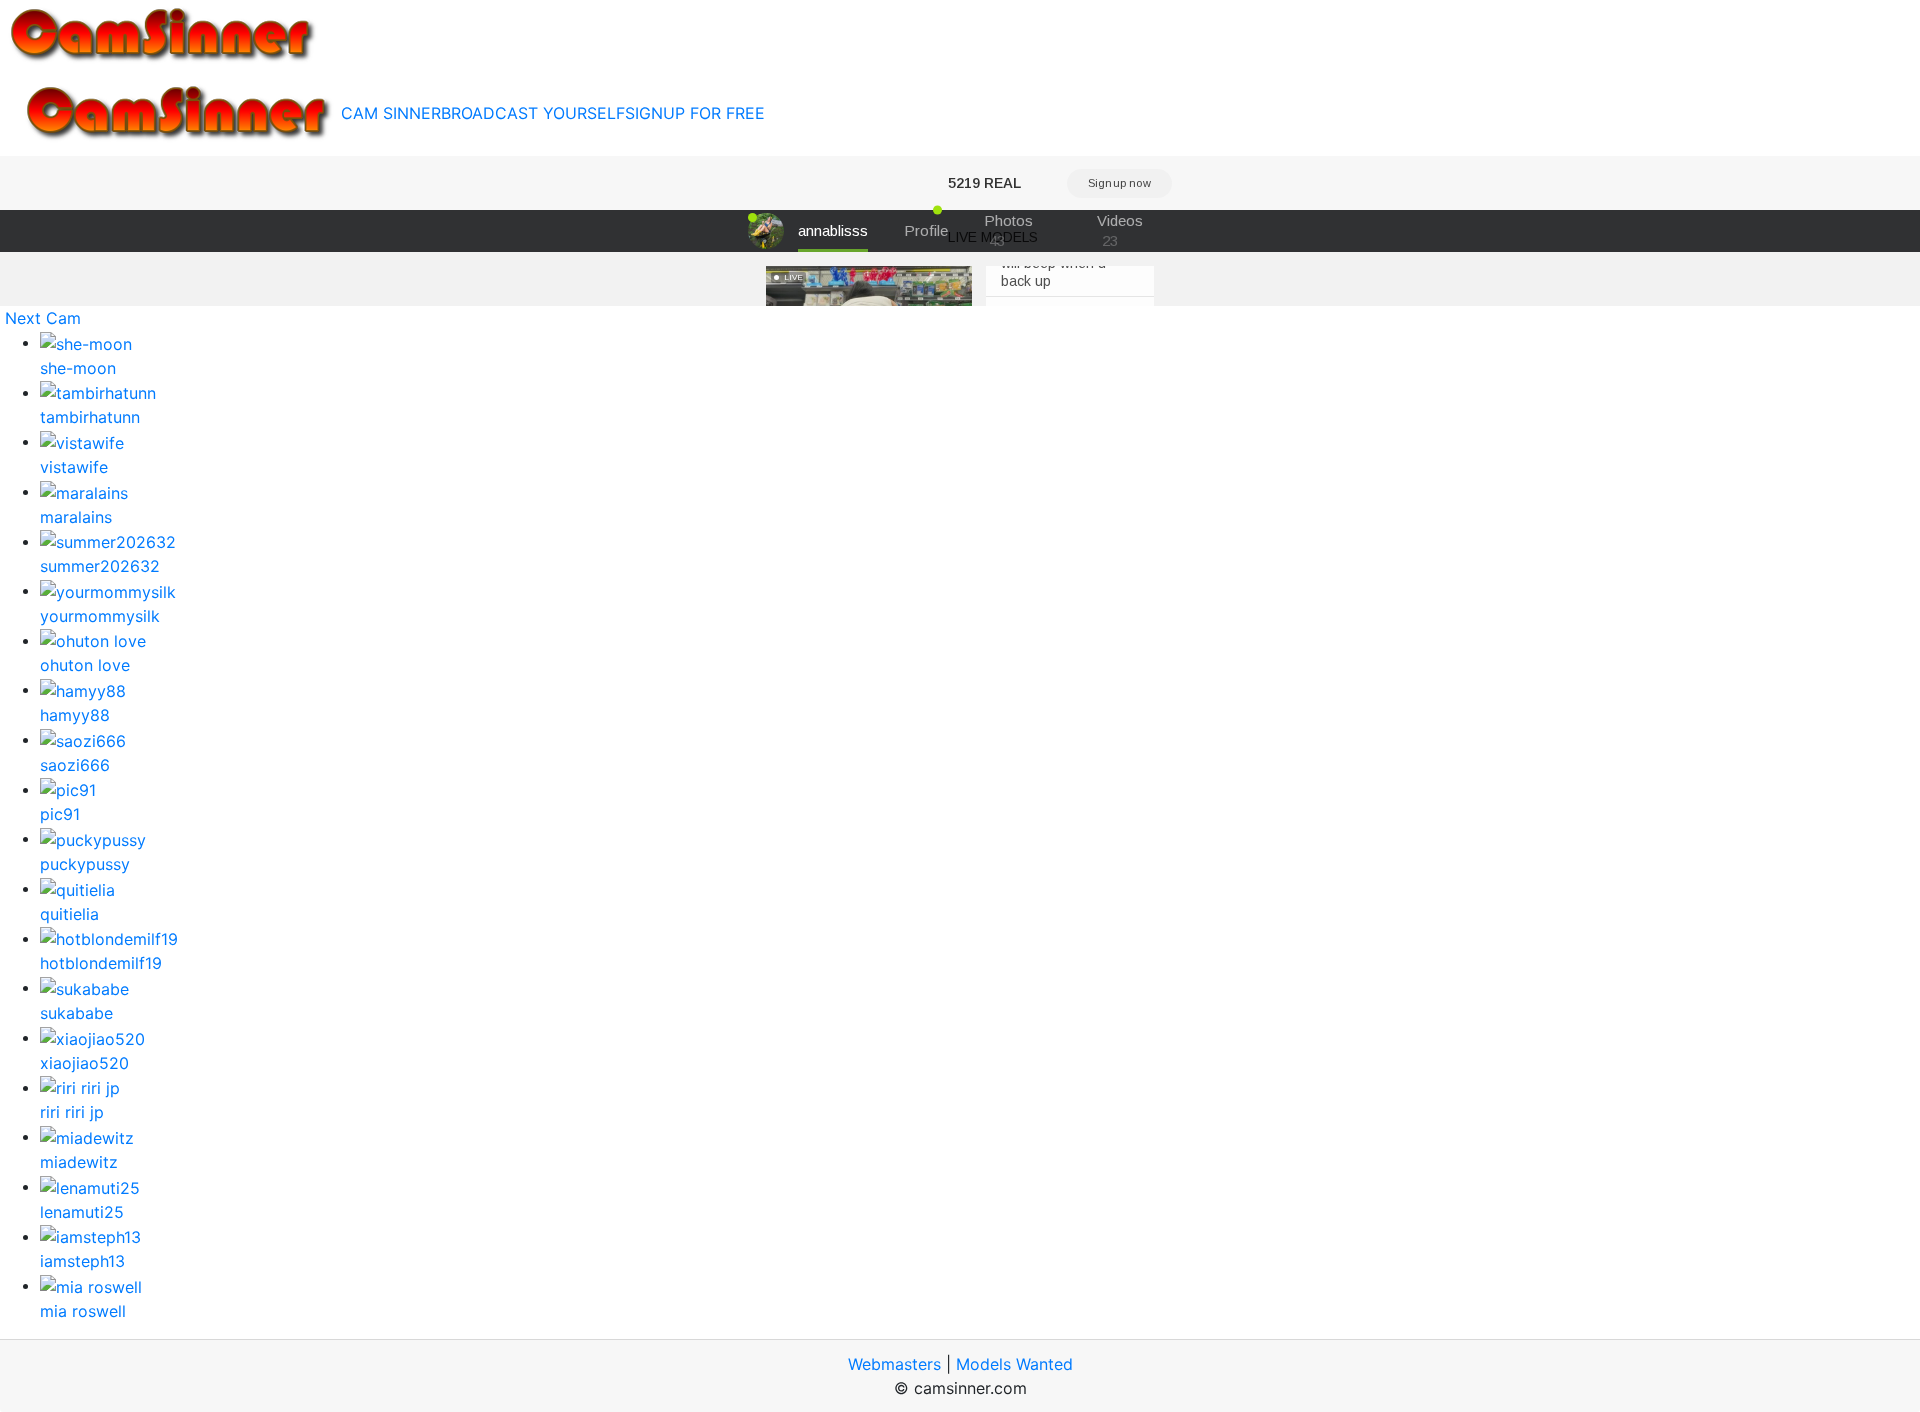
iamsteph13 (82, 1261)
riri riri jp (72, 1112)
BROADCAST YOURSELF (533, 113)
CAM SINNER (391, 113)
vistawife (74, 467)
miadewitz (79, 1162)
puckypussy (85, 864)
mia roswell (83, 1311)
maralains (76, 517)
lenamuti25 (82, 1212)
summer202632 (100, 566)
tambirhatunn (90, 417)
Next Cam (43, 318)
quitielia (69, 914)
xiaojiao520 (84, 1063)
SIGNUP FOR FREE (695, 113)
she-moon (78, 368)
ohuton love (85, 665)
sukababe (76, 1013)
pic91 (60, 814)
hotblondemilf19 (101, 963)
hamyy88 (75, 715)
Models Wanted (1014, 1364)
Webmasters (894, 1364)
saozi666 (75, 765)
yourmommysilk (100, 616)
